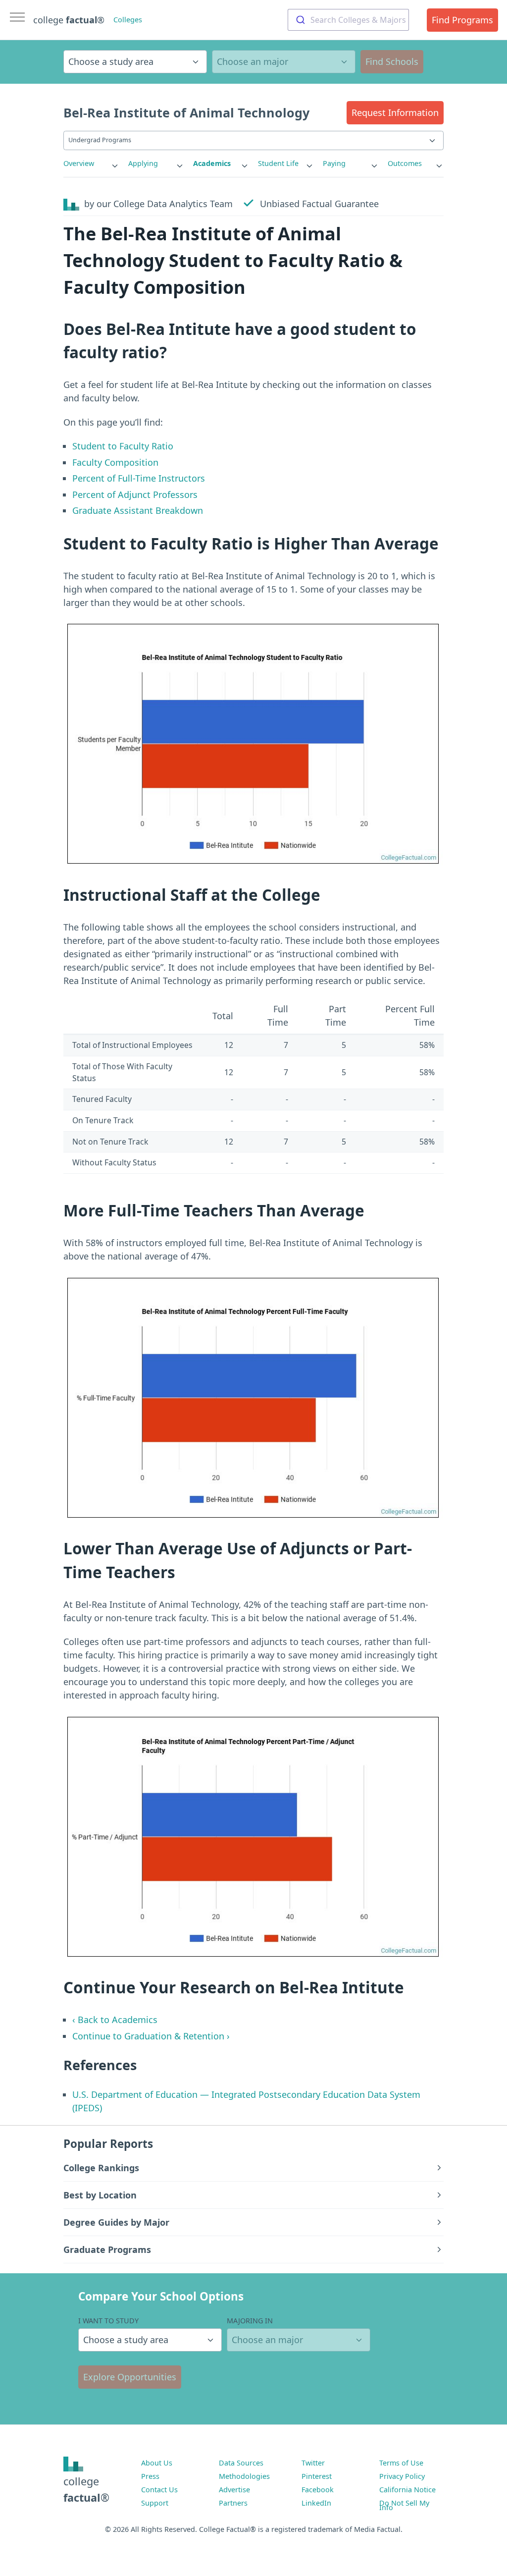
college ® (69, 20)
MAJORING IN (250, 2321)
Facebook (318, 2490)
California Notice (407, 2490)
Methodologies (244, 2476)
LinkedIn (316, 2503)
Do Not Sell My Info (404, 2505)
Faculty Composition (115, 462)
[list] (91, 164)
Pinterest (317, 2476)
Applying (143, 163)
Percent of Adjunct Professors (135, 494)
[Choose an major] (284, 62)
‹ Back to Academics (115, 2020)
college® (86, 2489)
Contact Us (159, 2490)
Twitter (313, 2463)
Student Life (278, 163)
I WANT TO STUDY (108, 2321)
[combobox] (348, 20)
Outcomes (405, 163)
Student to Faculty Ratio (123, 446)
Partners (233, 2503)
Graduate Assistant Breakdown (138, 510)
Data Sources (241, 2463)
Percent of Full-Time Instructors (139, 478)
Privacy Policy (402, 2476)
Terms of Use (401, 2463)
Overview (79, 163)
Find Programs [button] (462, 20)
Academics (212, 163)
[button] (395, 113)
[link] (91, 164)
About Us (157, 2463)
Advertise (234, 2490)
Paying (334, 163)
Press (150, 2476)
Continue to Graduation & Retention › (151, 2036)
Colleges (128, 20)
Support (155, 2503)
